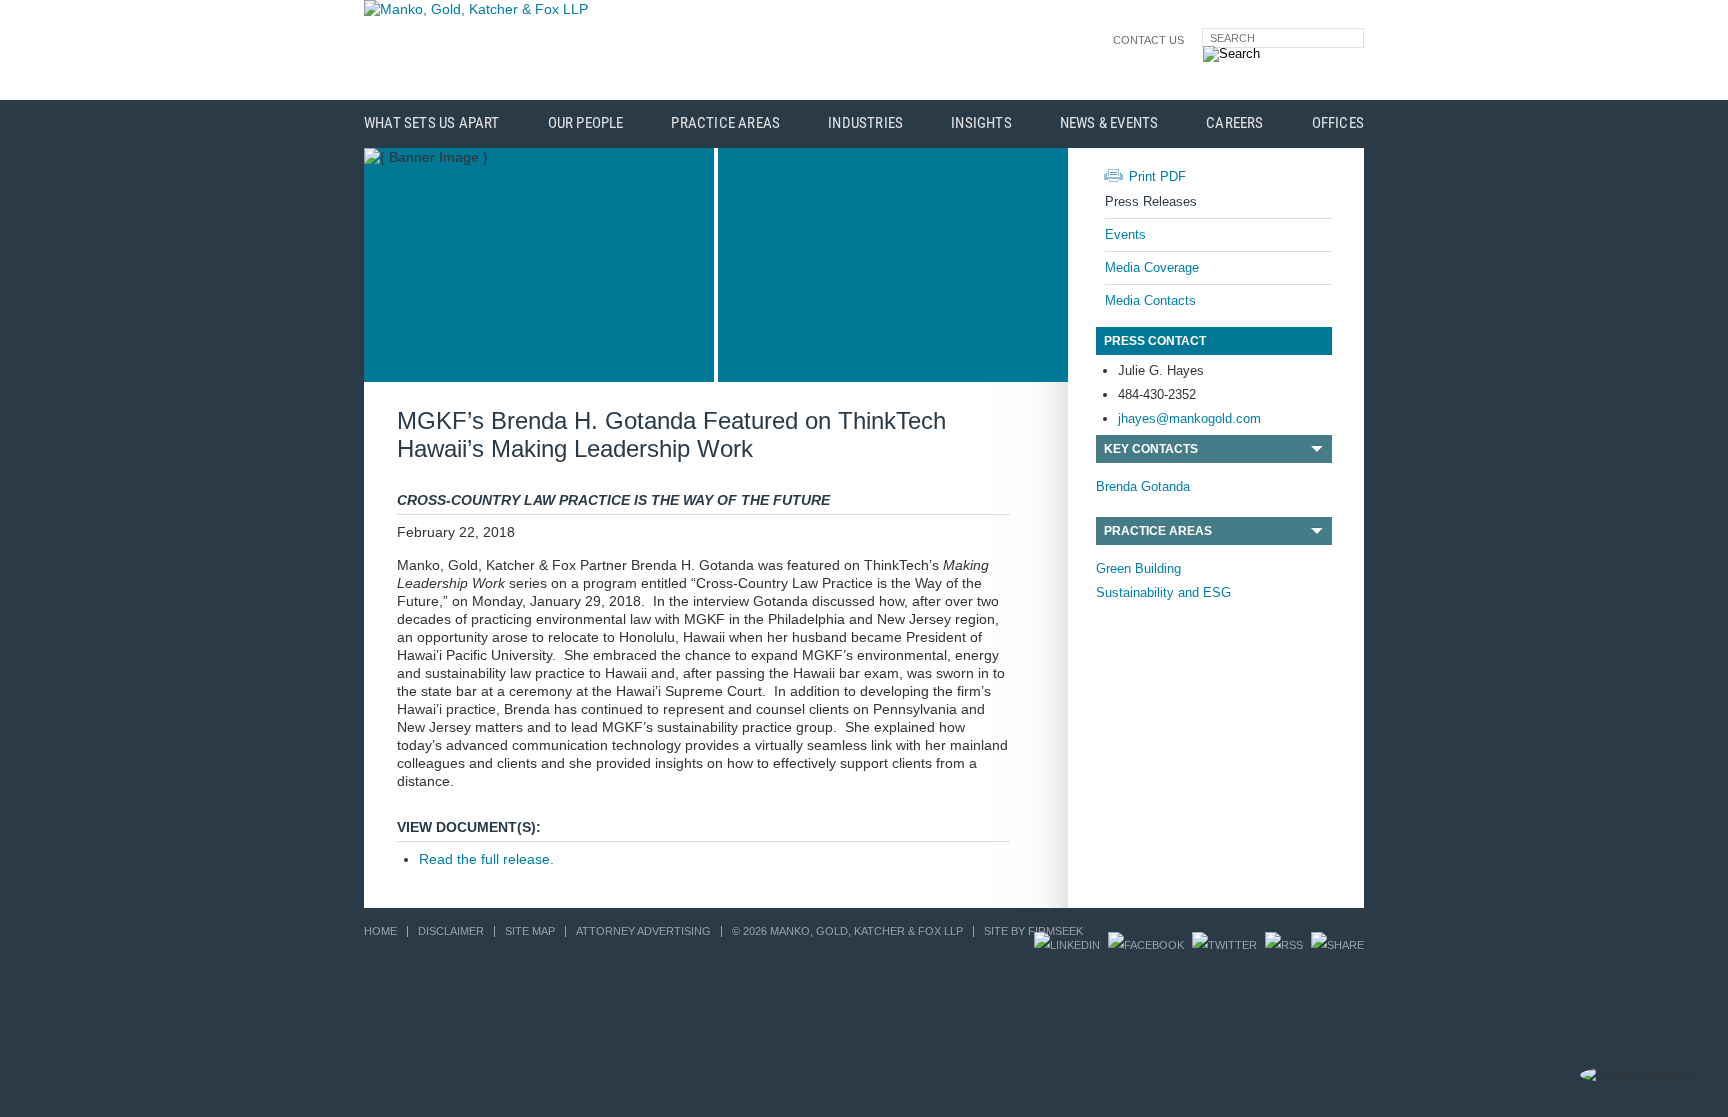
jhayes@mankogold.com (1189, 418)
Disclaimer (451, 931)
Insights (981, 123)
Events (1125, 234)
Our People (586, 123)
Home (380, 931)
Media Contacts (1150, 300)
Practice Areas (725, 123)
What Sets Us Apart (432, 123)
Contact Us (1148, 40)
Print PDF (1157, 176)
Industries (865, 123)
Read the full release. (486, 859)
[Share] (1337, 945)
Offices (1338, 123)
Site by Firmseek (1033, 931)
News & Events (1109, 123)
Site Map (530, 931)
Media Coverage (1152, 267)
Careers (1234, 123)
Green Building (1138, 568)
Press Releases (1151, 201)
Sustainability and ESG (1163, 592)
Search (1232, 38)
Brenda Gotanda (1143, 486)
